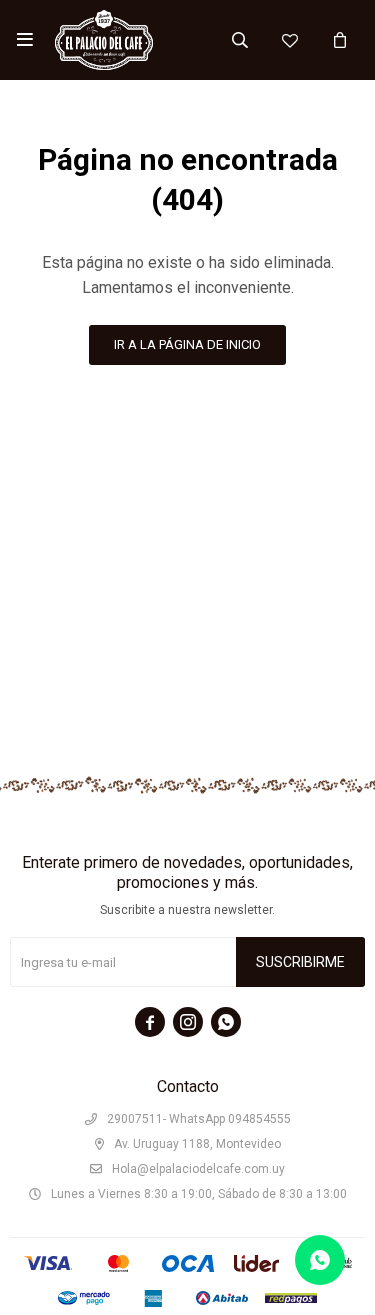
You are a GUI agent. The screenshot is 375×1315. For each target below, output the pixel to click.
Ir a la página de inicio (187, 344)
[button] (240, 40)
